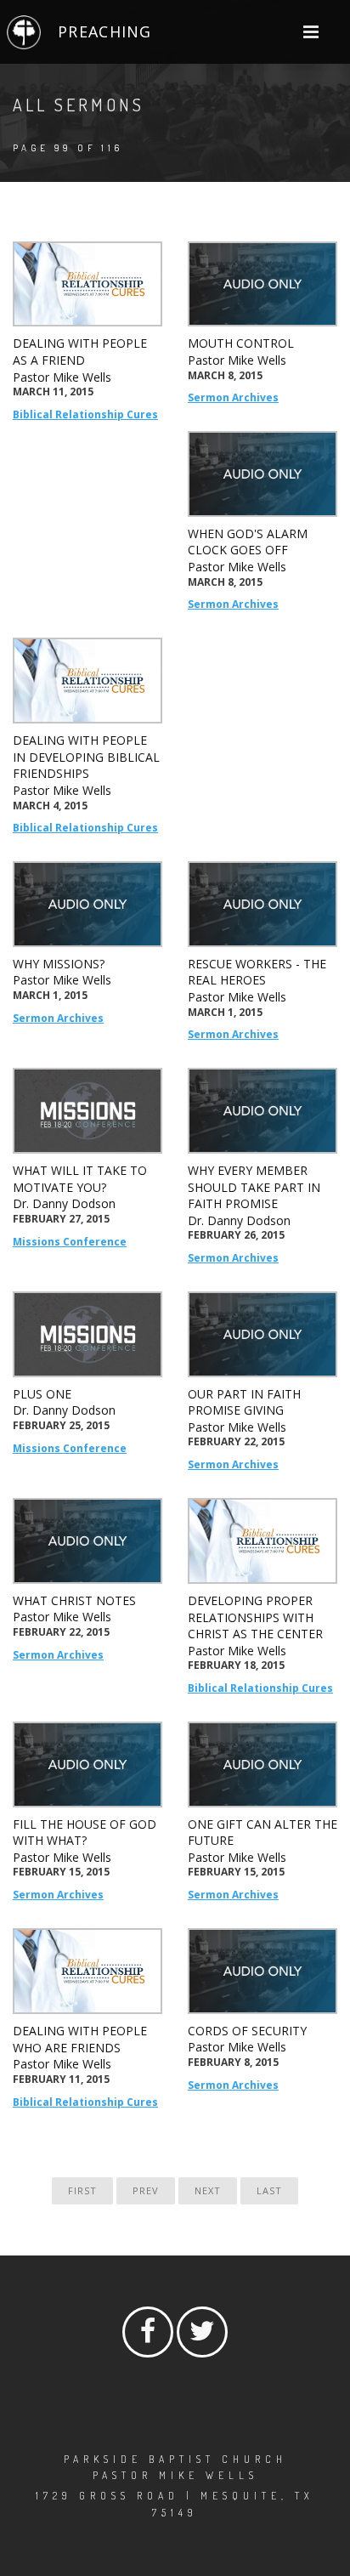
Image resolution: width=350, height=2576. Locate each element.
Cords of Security (247, 2031)
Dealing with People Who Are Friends (80, 2039)
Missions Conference (70, 1242)
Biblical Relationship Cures (85, 414)
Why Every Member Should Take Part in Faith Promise (254, 1187)
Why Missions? (59, 964)
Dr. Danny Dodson (64, 1203)
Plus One (42, 1394)
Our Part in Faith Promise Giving (244, 1402)
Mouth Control (241, 343)
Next (208, 2190)
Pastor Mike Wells (62, 377)
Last (269, 2190)
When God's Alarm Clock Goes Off (248, 542)
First (82, 2190)
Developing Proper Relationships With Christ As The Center (255, 1617)
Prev (146, 2190)
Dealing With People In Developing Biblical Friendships (86, 757)
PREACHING (104, 31)
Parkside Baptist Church (175, 2459)
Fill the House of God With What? (85, 1833)
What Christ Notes (74, 1600)
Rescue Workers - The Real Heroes (257, 972)
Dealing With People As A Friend (80, 352)
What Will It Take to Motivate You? (80, 1179)
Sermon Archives (233, 397)
